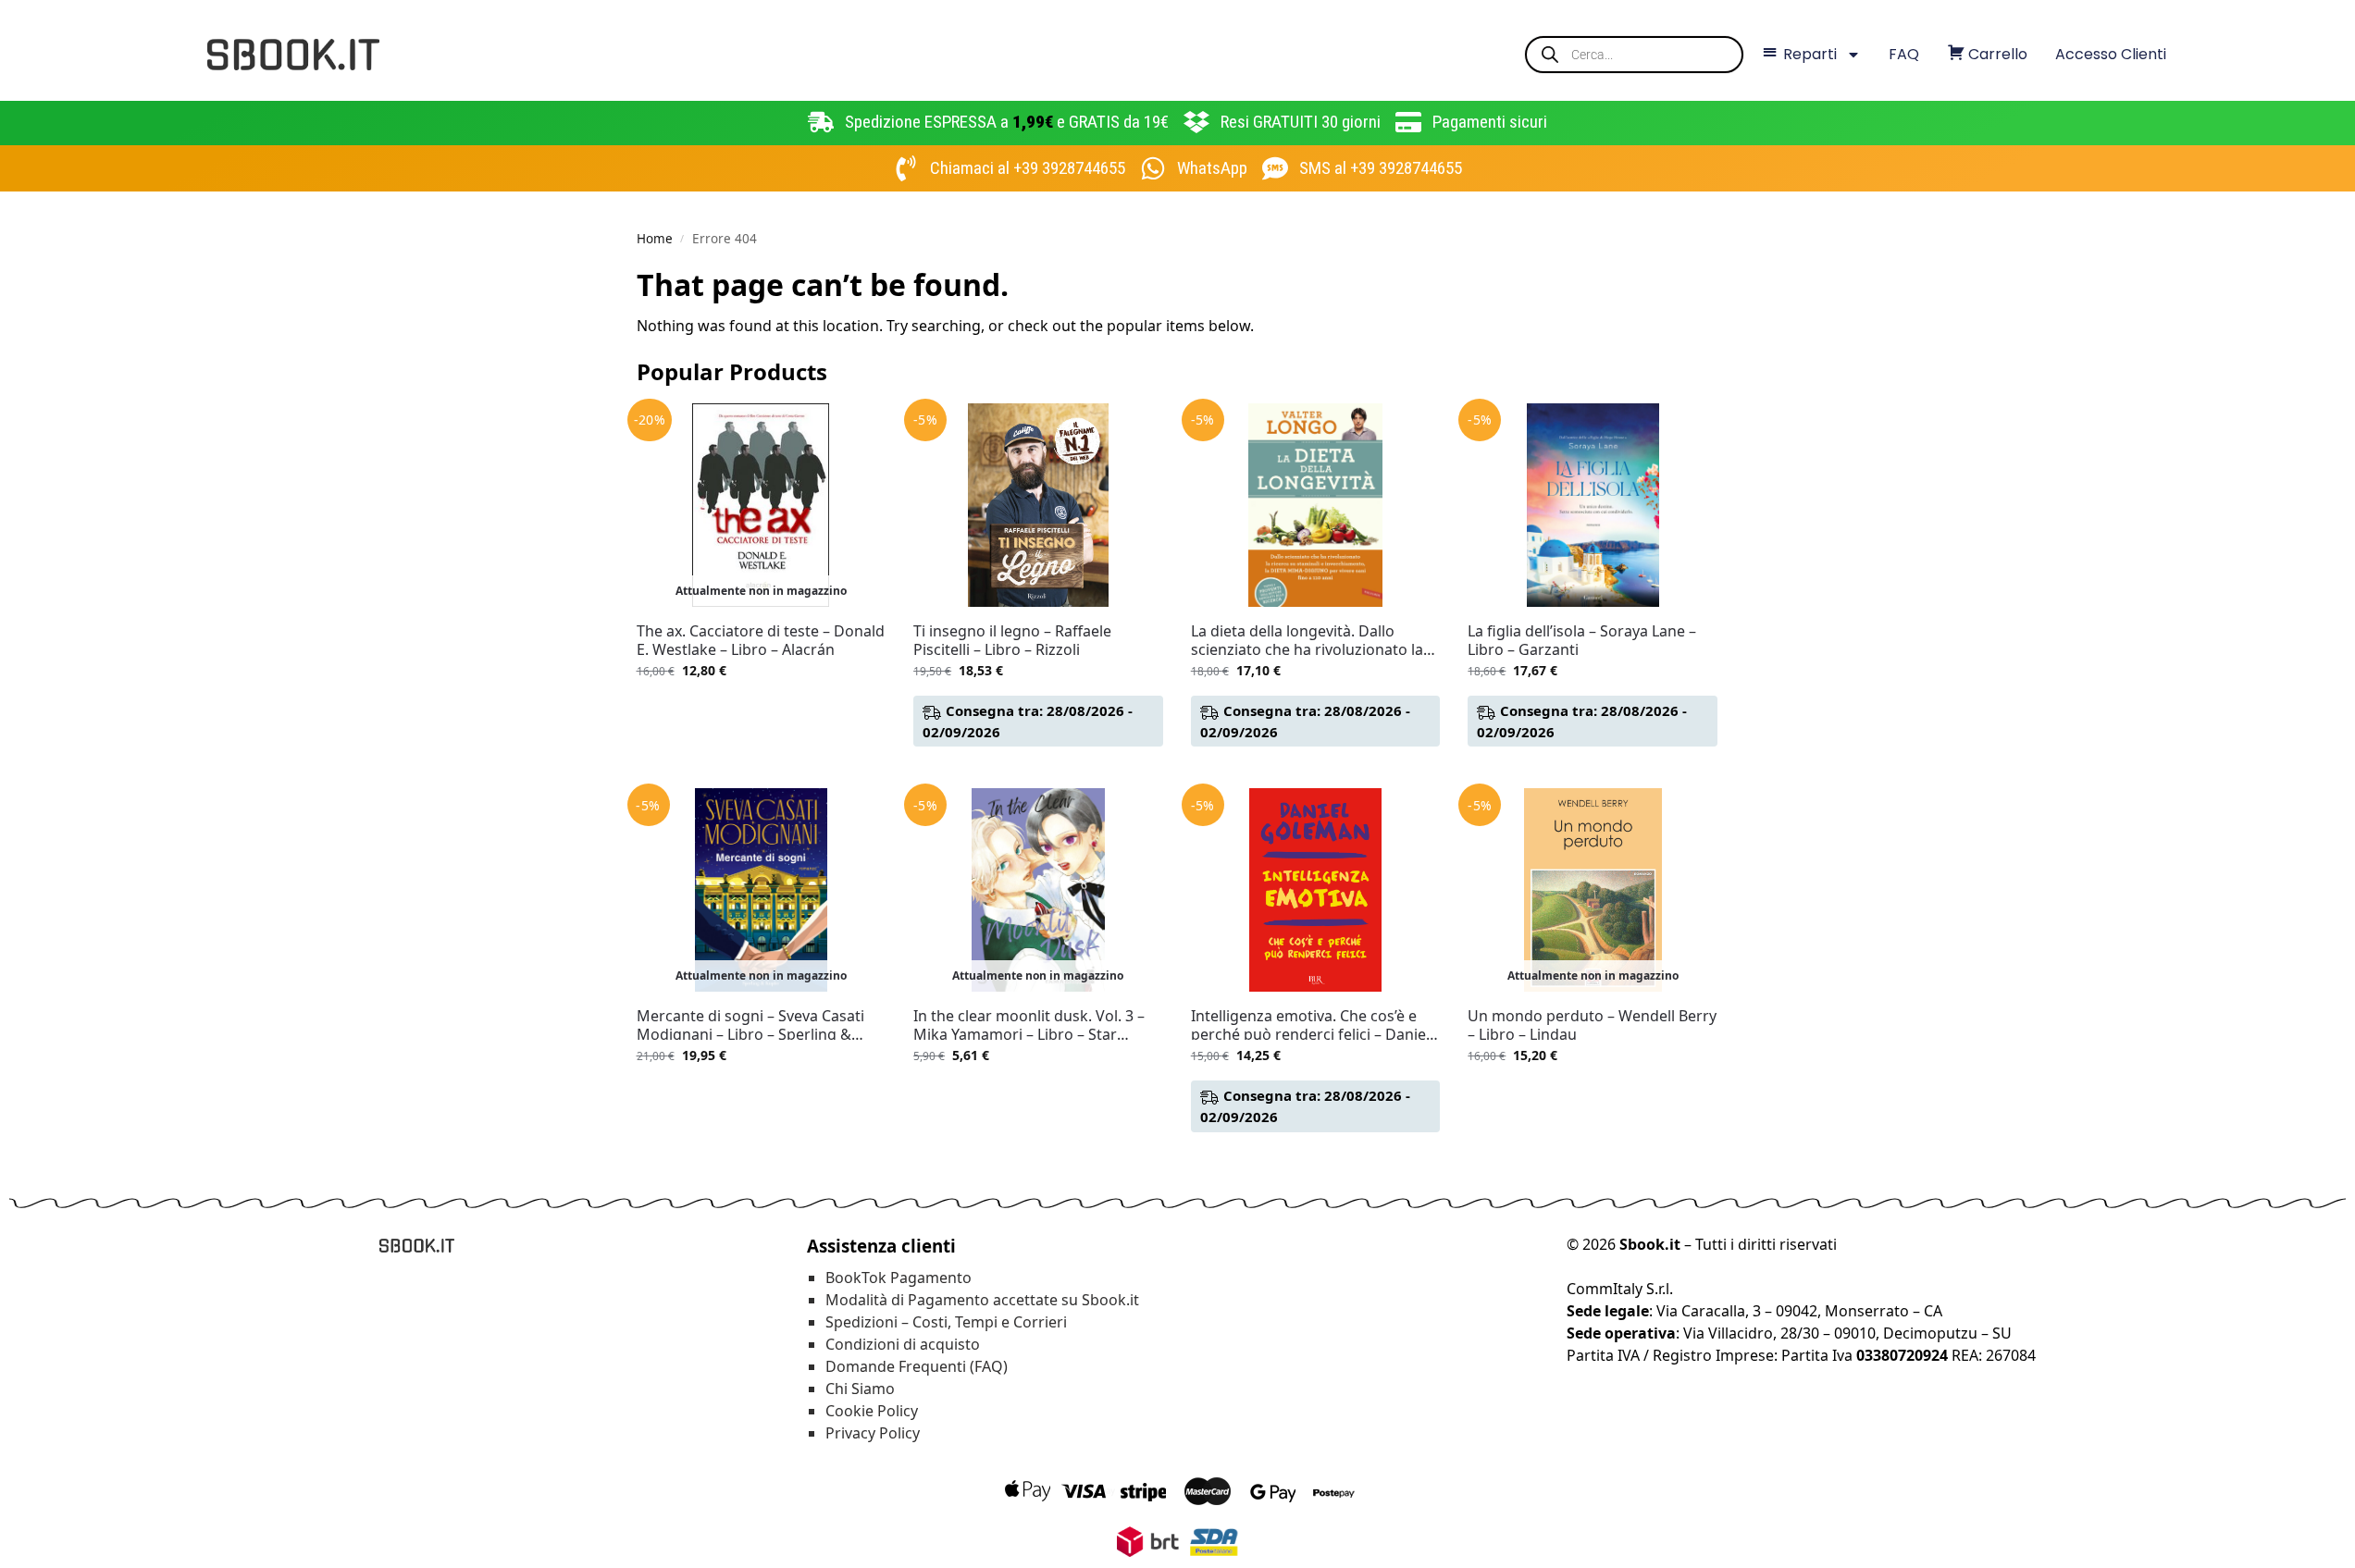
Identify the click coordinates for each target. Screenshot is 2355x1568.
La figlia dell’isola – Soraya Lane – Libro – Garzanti (1582, 640)
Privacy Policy (873, 1433)
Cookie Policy (872, 1411)
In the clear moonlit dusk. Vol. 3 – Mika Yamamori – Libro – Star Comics (1029, 1025)
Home (655, 239)
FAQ (1904, 54)
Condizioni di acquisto (903, 1344)
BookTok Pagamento (899, 1278)
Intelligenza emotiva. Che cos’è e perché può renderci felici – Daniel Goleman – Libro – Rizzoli (1310, 1025)
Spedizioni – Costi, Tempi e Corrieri (946, 1322)
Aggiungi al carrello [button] (1038, 769)
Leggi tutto (761, 709)
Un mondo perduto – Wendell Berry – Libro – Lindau (1592, 1025)
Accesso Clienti (2111, 54)
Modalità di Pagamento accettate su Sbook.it (982, 1300)
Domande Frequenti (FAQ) (917, 1366)
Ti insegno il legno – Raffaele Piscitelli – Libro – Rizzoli (1012, 640)
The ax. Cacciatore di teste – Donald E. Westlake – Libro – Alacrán (761, 640)
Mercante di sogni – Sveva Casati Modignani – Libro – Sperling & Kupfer (750, 1025)
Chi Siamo (860, 1389)
